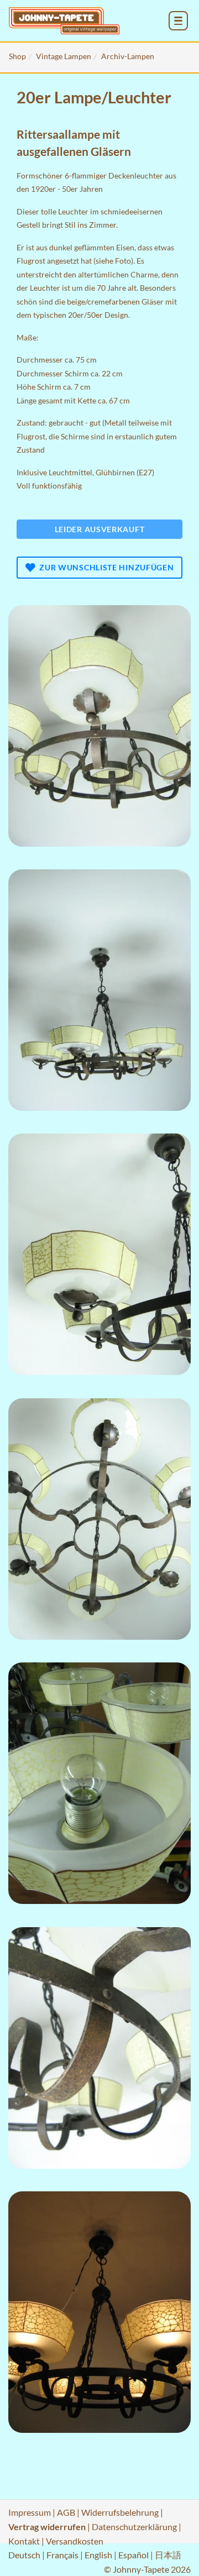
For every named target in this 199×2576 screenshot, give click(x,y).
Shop (17, 56)
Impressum (30, 2512)
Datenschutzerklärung (134, 2527)
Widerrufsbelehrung (120, 2512)
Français (62, 2555)
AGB (66, 2512)
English (98, 2555)
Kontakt (24, 2541)
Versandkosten (75, 2541)
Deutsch (24, 2555)
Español (133, 2555)
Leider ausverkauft (100, 529)
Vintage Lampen (64, 56)
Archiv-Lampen (128, 56)
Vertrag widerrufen (47, 2527)
